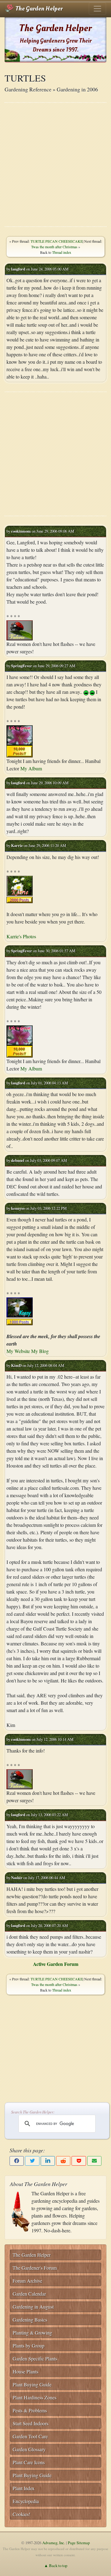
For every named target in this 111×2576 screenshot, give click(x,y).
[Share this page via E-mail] (94, 2161)
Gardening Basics (30, 2320)
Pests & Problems (30, 2410)
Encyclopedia (26, 2501)
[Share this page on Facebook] (17, 2161)
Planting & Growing (32, 2333)
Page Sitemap (79, 2543)
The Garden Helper (38, 9)
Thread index (62, 252)
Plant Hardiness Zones (35, 2397)
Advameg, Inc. (54, 2543)
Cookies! (21, 2514)
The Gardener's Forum (35, 2268)
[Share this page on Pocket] (79, 2161)
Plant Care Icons (29, 2462)
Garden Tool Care (30, 2436)
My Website (18, 1351)
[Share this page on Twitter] (32, 2161)
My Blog (40, 1351)
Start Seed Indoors (31, 2423)
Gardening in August (33, 2307)
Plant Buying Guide (32, 2384)
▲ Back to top (56, 2566)
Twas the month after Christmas (54, 247)
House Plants (25, 2371)
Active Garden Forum (56, 1964)
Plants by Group (29, 2346)
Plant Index (24, 2488)
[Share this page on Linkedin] (48, 2161)
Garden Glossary (29, 2449)
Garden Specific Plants (35, 2358)
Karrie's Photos (21, 936)
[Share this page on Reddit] (63, 2161)
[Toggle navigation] (97, 9)
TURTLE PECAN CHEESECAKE (57, 241)
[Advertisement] (55, 165)
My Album (31, 768)
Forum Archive (27, 2281)
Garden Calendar (29, 2294)
